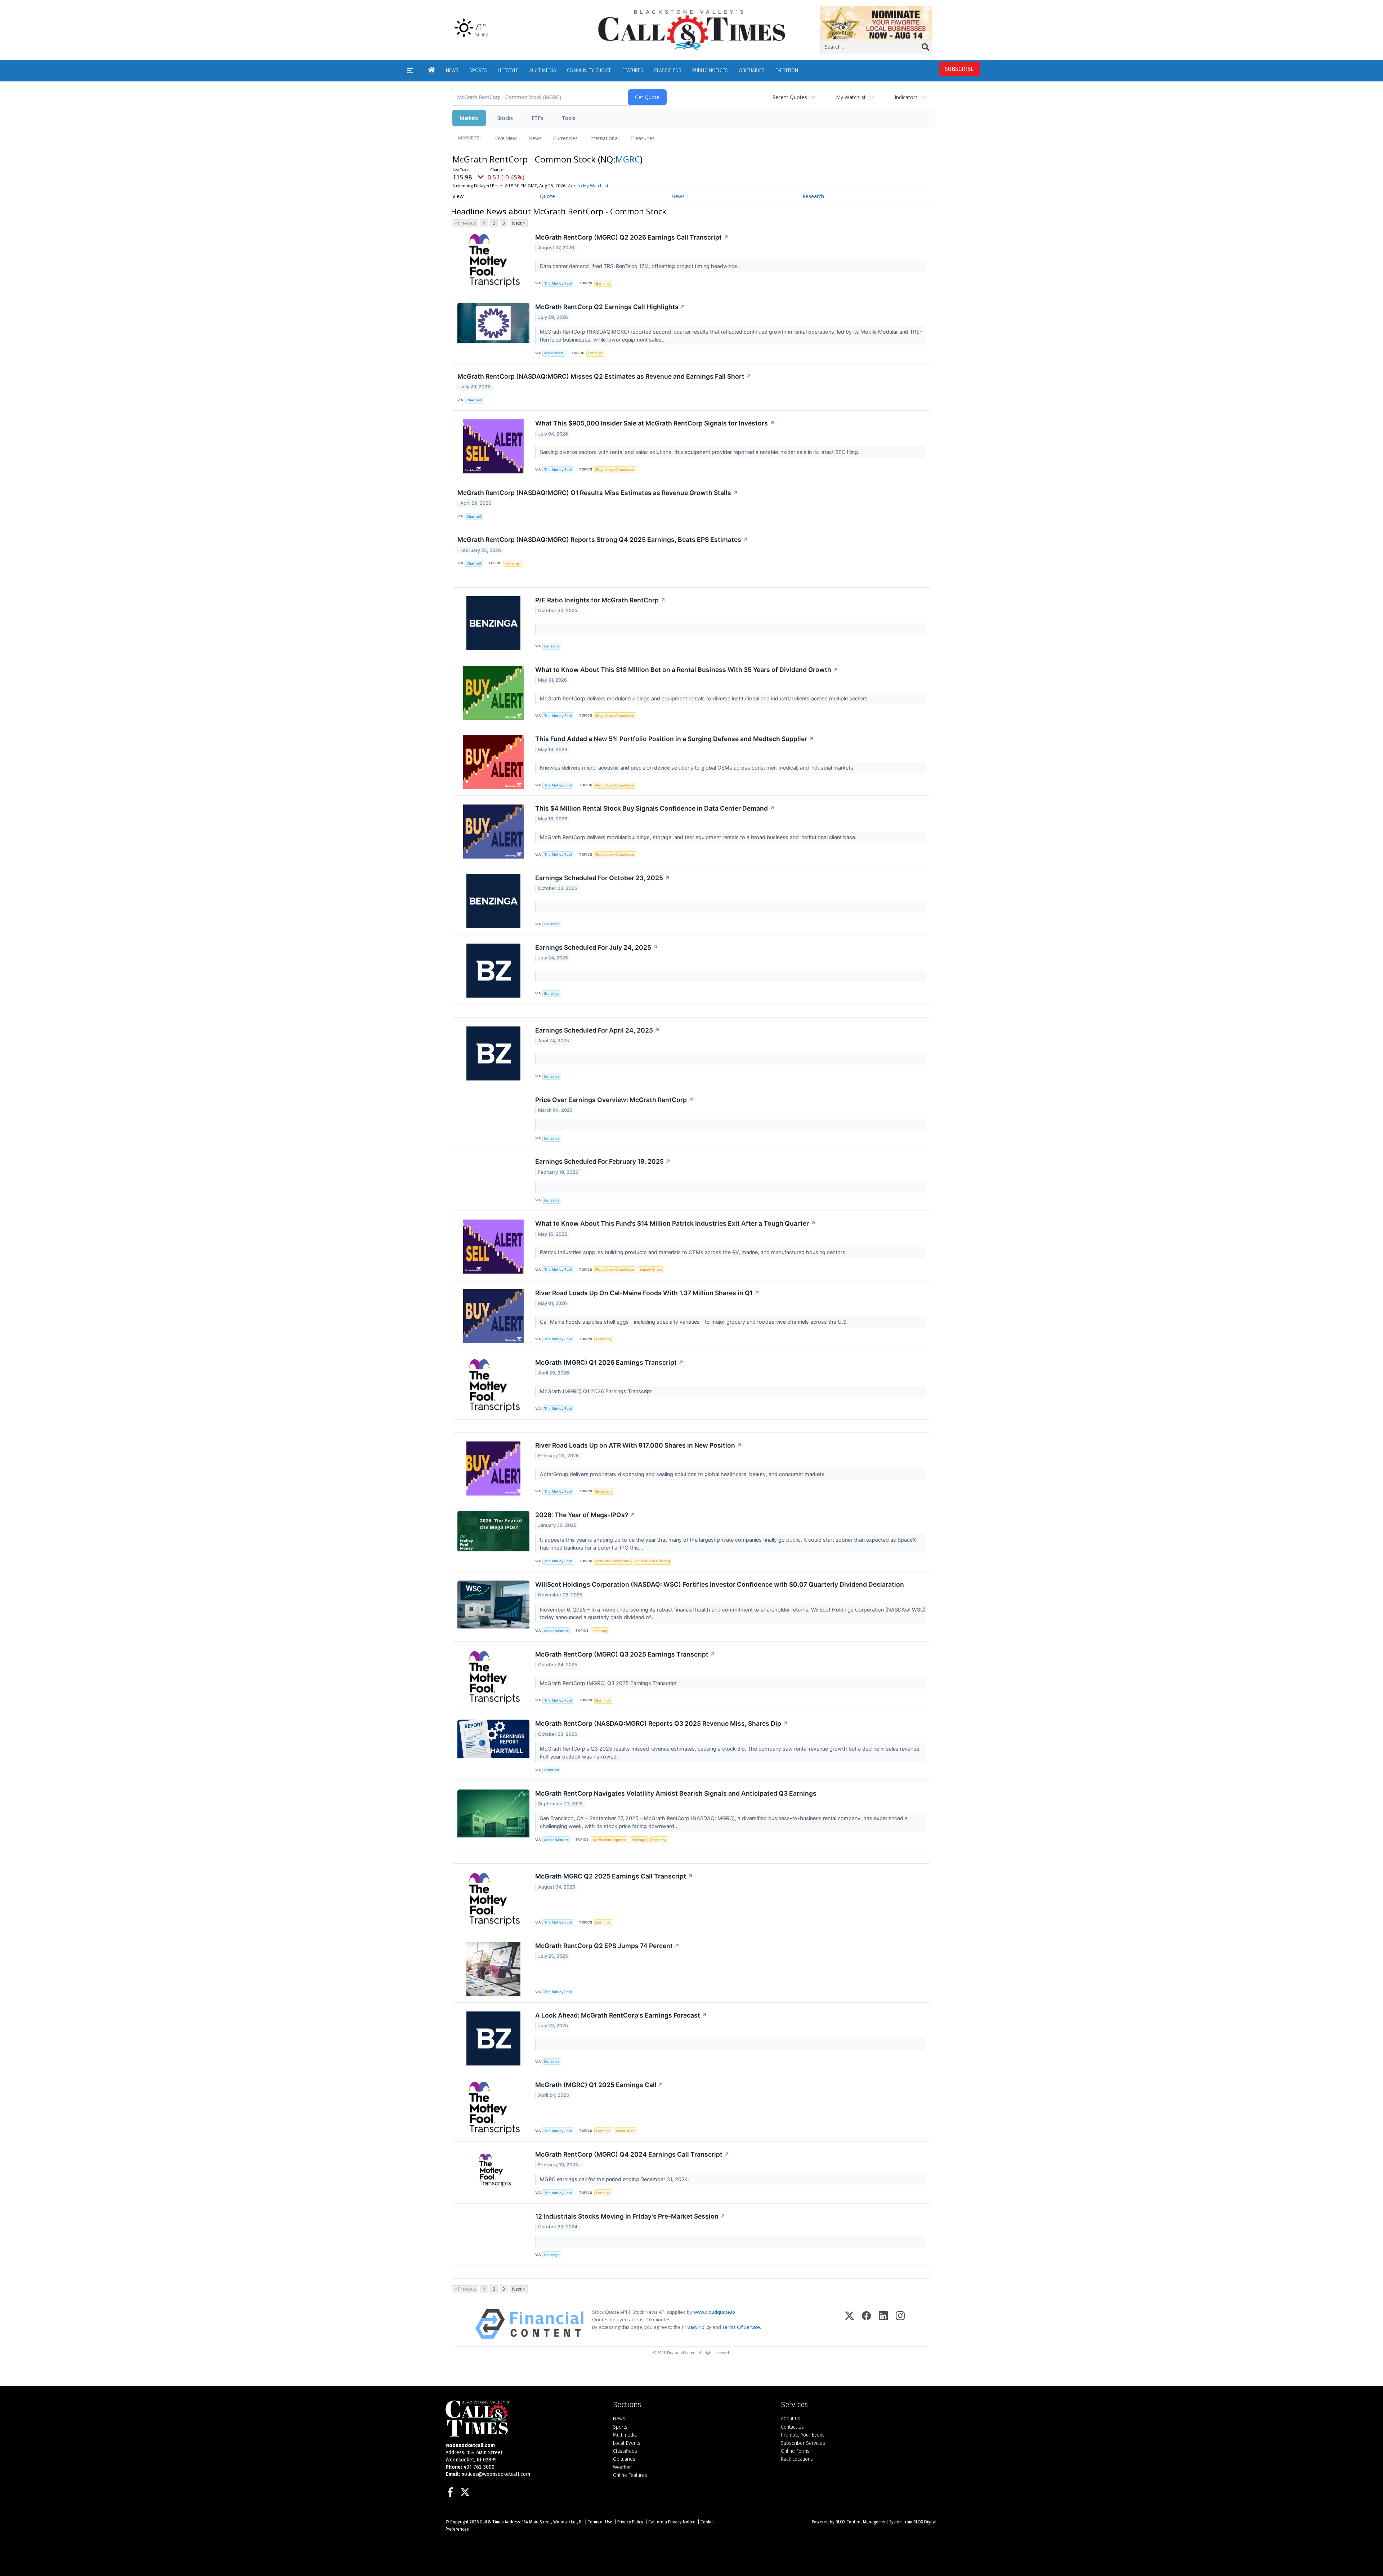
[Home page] (691, 30)
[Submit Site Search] (925, 47)
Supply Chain (650, 1269)
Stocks (505, 118)
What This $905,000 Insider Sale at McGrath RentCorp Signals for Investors (655, 423)
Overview (506, 138)
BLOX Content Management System (869, 2522)
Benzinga (552, 646)
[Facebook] (866, 2324)
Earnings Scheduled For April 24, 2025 (597, 1030)
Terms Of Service (741, 2327)
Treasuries (643, 138)
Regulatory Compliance (615, 470)
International (604, 138)
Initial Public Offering (653, 1561)
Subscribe (959, 69)
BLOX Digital (925, 2522)
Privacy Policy (697, 2327)
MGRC (628, 159)
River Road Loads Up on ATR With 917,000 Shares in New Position (639, 1445)
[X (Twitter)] (849, 2324)
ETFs (537, 118)
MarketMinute (556, 1631)
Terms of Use (600, 2522)
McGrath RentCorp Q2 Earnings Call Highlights (610, 307)
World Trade (626, 2131)
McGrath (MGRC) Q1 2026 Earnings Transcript (609, 1362)
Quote (547, 196)
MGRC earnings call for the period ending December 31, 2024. (615, 2179)
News (535, 138)
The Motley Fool (558, 283)
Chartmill (474, 400)
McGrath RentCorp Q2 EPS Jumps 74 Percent (607, 1946)
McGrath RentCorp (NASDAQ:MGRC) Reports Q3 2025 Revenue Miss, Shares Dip (662, 1723)
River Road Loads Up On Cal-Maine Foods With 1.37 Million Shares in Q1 (647, 1293)
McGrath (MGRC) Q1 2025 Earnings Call (599, 2085)
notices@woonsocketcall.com (496, 2474)
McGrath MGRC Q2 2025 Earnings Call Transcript (614, 1876)
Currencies (565, 138)
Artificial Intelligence (613, 1561)
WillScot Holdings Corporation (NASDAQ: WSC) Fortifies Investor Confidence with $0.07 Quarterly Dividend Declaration (720, 1584)
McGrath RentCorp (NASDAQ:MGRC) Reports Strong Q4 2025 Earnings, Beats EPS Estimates (603, 540)
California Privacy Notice (672, 2522)
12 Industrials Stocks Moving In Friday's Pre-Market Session (630, 2216)
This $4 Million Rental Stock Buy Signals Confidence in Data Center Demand (655, 808)
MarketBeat (554, 353)
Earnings (603, 283)
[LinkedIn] (883, 2324)
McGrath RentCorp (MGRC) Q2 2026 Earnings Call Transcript (632, 237)
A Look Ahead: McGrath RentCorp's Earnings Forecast (621, 2015)
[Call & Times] (524, 2419)
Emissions (604, 1491)
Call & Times (492, 2522)
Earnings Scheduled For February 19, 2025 (603, 1161)
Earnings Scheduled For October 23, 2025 (603, 878)
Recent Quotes (790, 97)
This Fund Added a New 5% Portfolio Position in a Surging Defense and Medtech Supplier (675, 739)
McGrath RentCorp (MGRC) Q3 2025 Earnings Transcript (625, 1654)
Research (813, 196)
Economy (604, 1339)
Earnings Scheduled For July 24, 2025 (597, 947)
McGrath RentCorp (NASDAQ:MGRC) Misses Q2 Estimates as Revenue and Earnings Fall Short (604, 376)
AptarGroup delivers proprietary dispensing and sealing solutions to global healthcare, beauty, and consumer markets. (684, 1474)
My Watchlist (851, 97)
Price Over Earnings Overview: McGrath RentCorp (614, 1100)
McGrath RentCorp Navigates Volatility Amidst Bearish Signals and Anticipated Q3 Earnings (676, 1793)
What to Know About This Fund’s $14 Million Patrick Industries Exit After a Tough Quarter (675, 1223)
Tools (569, 118)
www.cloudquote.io (714, 2312)
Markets (469, 118)
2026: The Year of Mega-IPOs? (585, 1515)
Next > (519, 223)
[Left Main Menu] (410, 71)
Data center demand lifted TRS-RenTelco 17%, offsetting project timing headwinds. (640, 266)
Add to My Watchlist (588, 186)
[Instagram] (900, 2324)
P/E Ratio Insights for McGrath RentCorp (600, 600)
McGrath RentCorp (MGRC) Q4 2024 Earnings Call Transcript (632, 2154)
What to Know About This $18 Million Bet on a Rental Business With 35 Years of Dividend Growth (687, 670)
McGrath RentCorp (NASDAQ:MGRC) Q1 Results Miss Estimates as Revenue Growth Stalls (598, 493)
